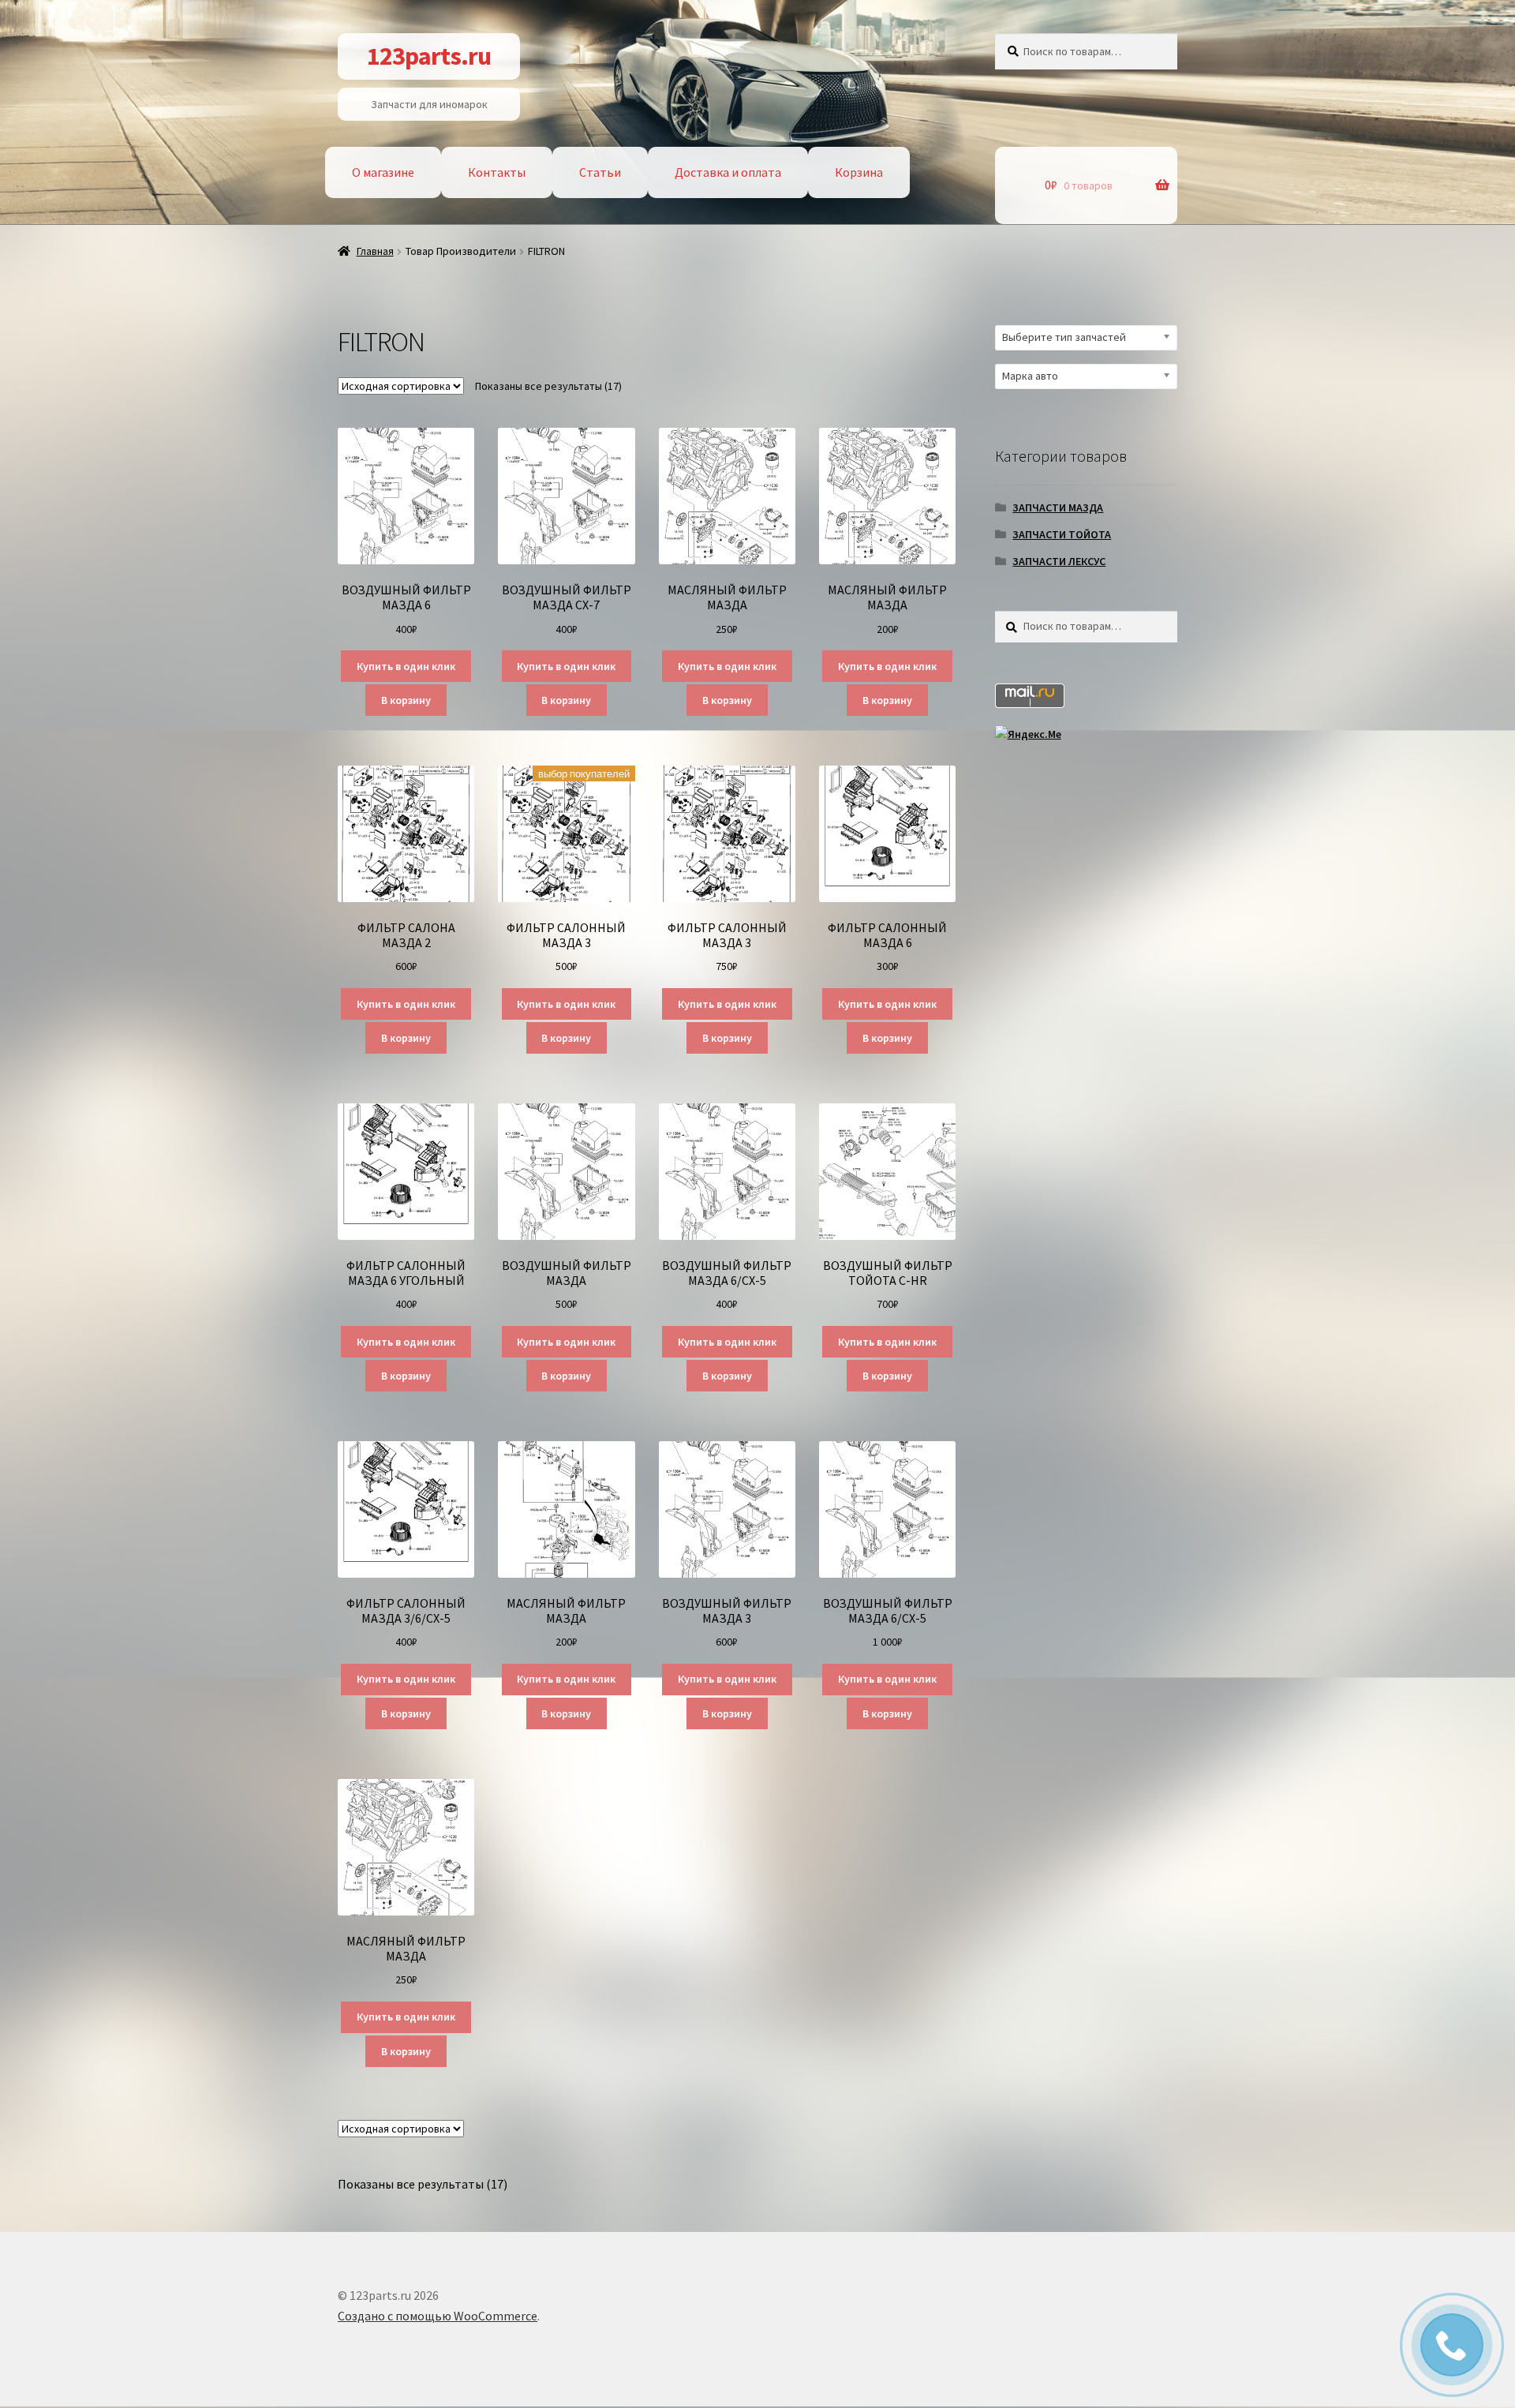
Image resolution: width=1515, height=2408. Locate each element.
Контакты (497, 172)
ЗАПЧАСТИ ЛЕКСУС (1059, 561)
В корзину (406, 700)
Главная (375, 251)
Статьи (600, 172)
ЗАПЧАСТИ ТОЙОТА (1062, 534)
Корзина (859, 172)
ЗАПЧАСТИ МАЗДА (1058, 507)
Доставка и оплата (728, 172)
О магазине (383, 172)
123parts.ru (429, 56)
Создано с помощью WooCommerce (438, 2316)
